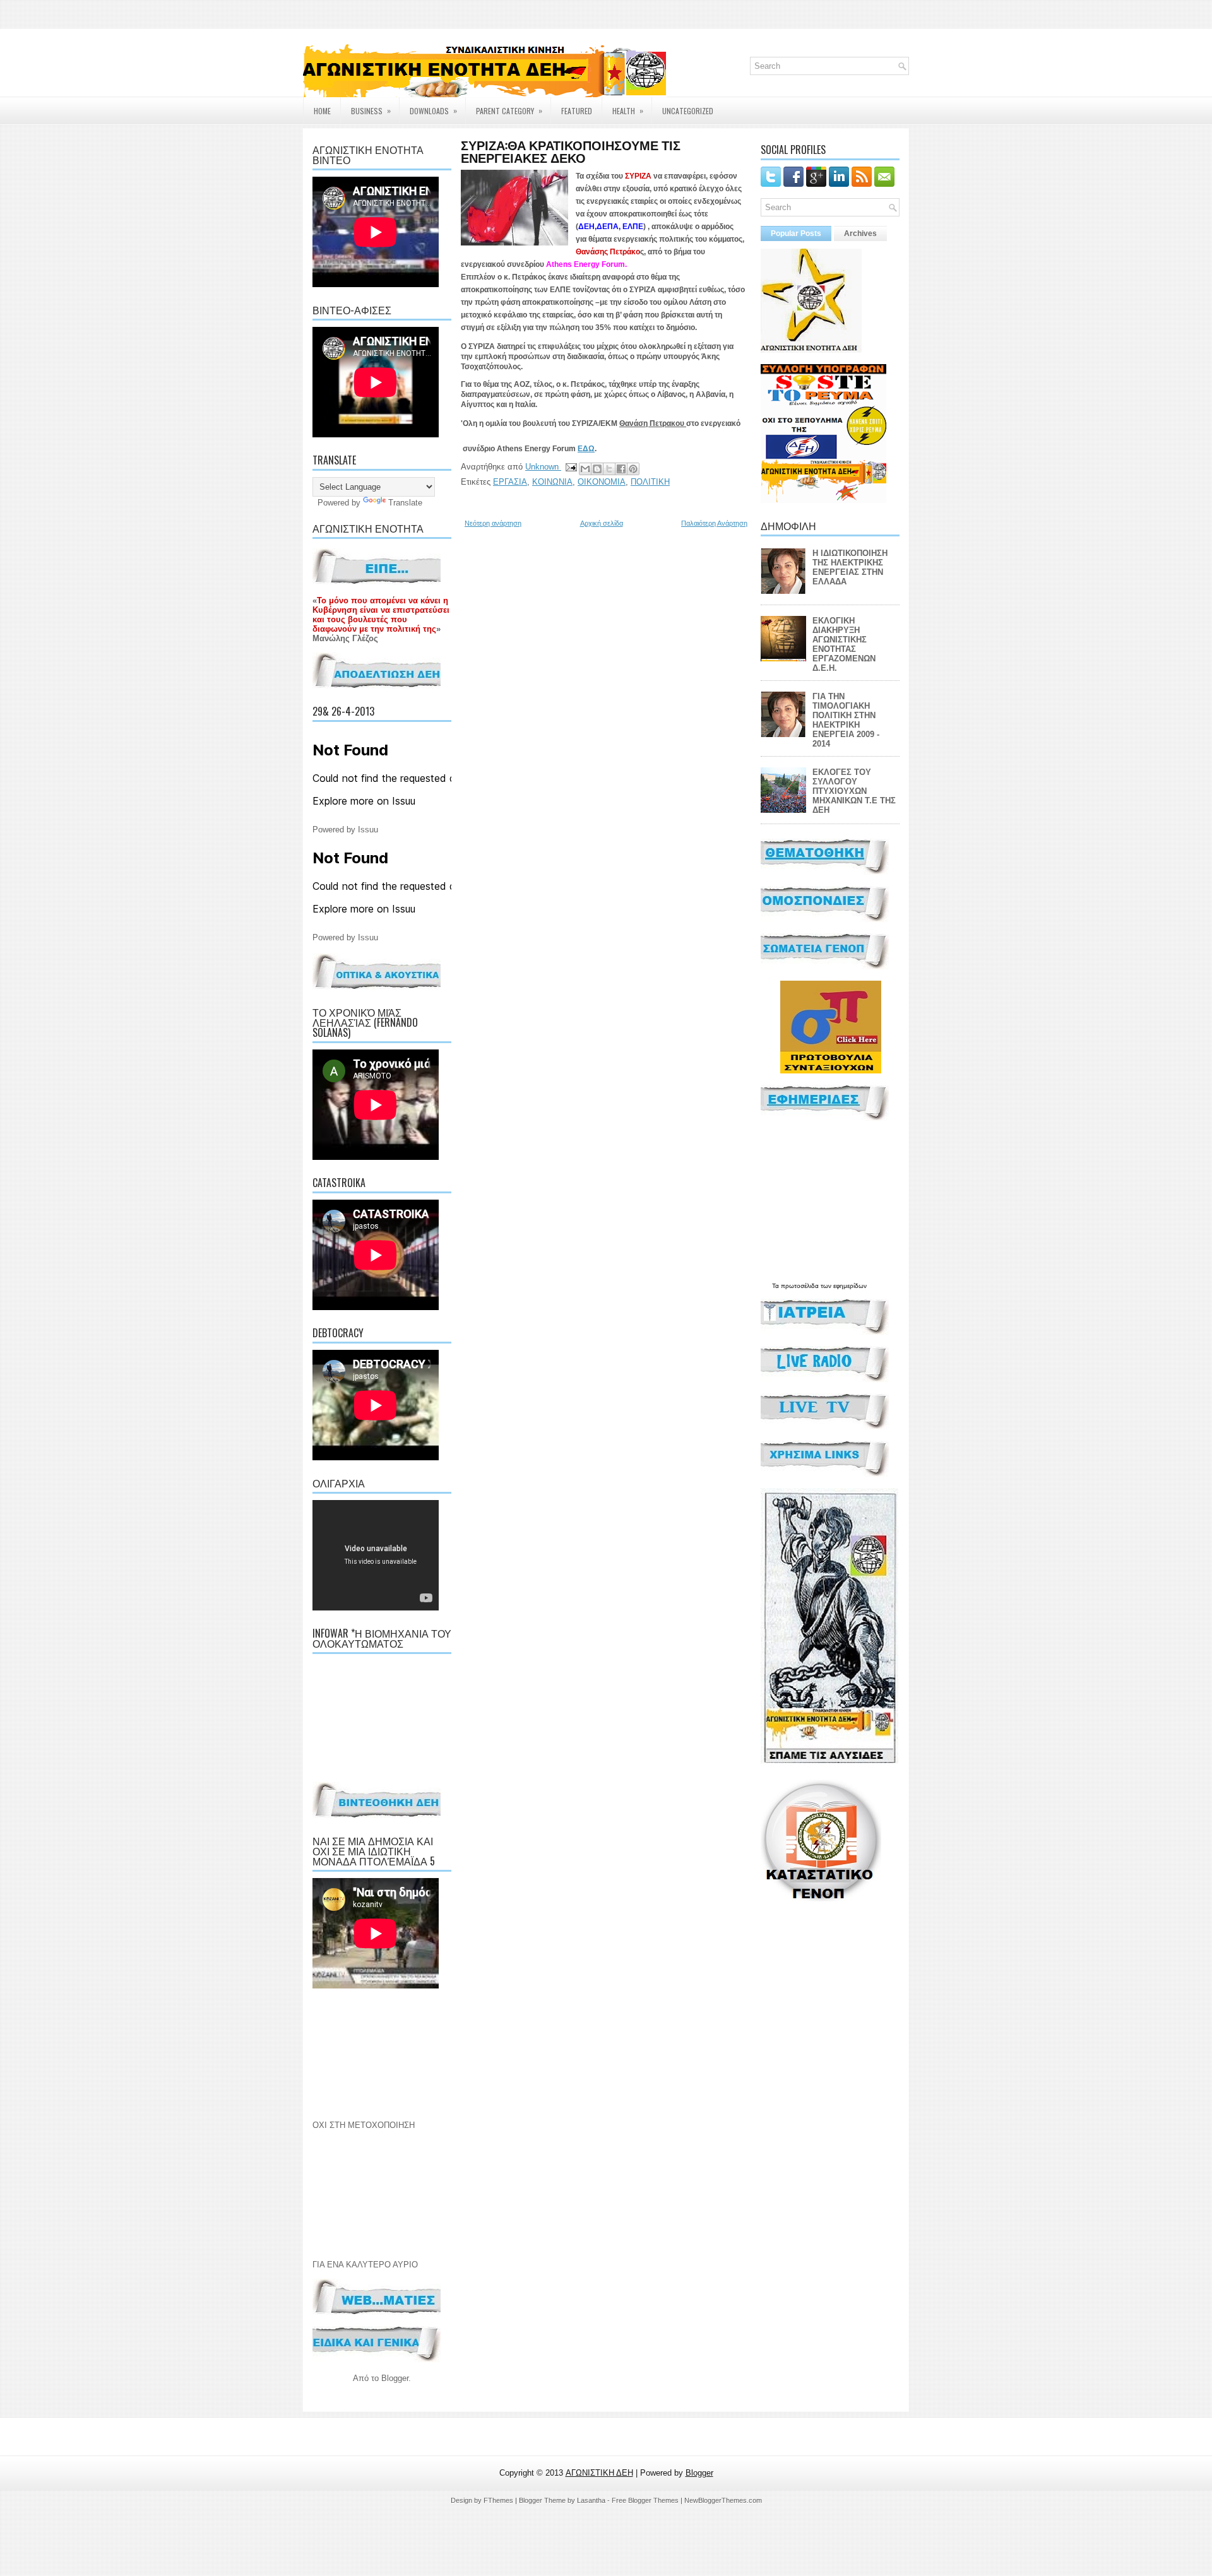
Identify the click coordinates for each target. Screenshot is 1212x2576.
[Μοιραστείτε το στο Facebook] (621, 469)
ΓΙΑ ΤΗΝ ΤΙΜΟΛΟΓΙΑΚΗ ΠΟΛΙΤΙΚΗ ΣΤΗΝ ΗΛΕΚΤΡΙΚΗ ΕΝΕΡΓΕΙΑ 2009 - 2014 (846, 720)
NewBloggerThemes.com (723, 2500)
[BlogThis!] (597, 469)
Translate (405, 503)
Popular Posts (796, 233)
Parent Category (509, 110)
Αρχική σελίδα (602, 523)
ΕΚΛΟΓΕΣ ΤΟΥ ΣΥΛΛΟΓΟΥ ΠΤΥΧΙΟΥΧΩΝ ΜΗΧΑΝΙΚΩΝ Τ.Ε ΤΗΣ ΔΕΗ (854, 791)
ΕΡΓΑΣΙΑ (510, 482)
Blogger (395, 2378)
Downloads (433, 110)
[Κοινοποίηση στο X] (609, 469)
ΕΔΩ (586, 449)
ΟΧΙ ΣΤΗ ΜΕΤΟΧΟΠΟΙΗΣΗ (364, 2125)
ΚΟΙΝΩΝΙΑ (552, 482)
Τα (776, 1286)
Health (628, 110)
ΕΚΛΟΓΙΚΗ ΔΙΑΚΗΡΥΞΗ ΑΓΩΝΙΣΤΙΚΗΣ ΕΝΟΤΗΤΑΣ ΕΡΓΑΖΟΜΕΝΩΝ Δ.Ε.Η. (844, 644)
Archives (860, 233)
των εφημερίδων (843, 1286)
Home (322, 111)
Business (371, 110)
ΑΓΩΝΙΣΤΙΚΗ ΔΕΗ (599, 2473)
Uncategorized (688, 111)
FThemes (498, 2500)
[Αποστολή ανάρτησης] (570, 467)
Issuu (368, 830)
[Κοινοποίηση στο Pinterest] (633, 469)
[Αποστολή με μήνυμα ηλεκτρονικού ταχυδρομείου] (585, 469)
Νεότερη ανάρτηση (493, 523)
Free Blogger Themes (645, 2500)
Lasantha (591, 2500)
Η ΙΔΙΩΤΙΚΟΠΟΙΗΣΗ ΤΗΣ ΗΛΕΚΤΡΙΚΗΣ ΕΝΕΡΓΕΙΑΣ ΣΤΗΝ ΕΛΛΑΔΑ (850, 567)
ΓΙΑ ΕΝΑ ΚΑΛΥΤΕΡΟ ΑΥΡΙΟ (365, 2265)
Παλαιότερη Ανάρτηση (714, 523)
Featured (577, 111)
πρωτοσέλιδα (800, 1286)
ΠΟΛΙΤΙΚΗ (650, 482)
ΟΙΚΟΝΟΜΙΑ (602, 482)
